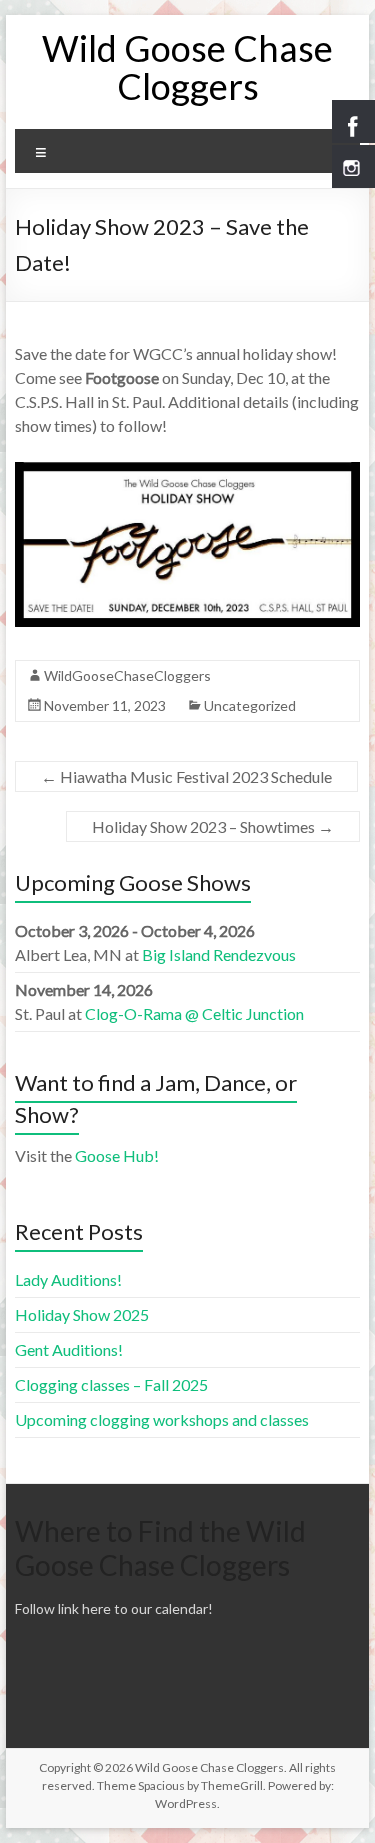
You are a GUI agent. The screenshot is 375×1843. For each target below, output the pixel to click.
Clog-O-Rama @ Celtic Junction (194, 1013)
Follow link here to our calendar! (114, 1608)
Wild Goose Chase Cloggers (187, 67)
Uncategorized (250, 705)
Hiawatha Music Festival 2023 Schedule (186, 776)
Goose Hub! (117, 1155)
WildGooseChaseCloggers (127, 675)
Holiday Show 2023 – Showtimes (213, 826)
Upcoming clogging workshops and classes (162, 1419)
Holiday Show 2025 (82, 1314)
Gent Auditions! (69, 1349)
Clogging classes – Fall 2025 (111, 1384)
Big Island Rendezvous (219, 954)
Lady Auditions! (68, 1279)
